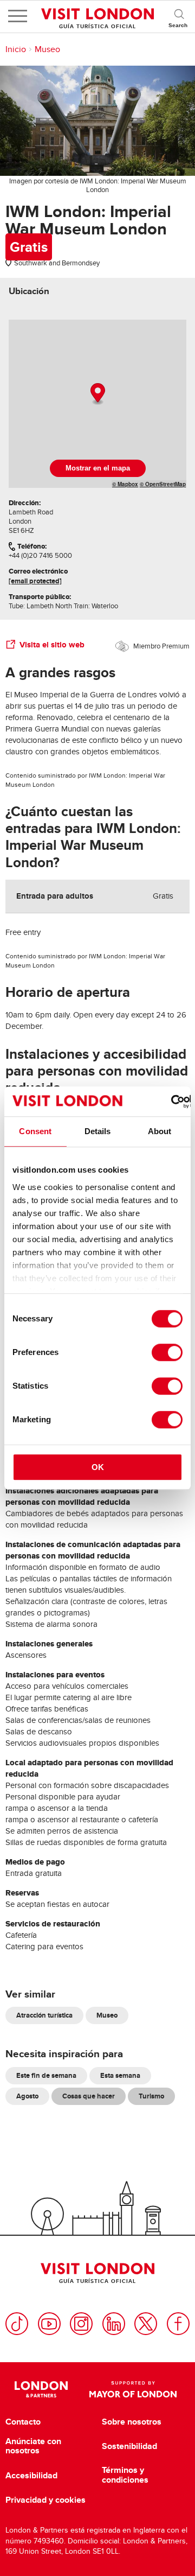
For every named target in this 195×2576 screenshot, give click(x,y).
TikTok (17, 2324)
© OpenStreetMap (163, 484)
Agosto (27, 2096)
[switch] (167, 1352)
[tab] (29, 291)
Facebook (178, 2324)
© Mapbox (125, 484)
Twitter (146, 2324)
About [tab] (160, 1131)
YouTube (49, 2324)
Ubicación (29, 291)
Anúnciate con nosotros (33, 2446)
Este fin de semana (46, 2075)
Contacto (23, 2422)
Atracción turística (44, 2015)
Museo (47, 49)
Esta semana (120, 2075)
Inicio (16, 49)
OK (98, 1467)
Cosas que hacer (89, 2096)
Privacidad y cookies (45, 2500)
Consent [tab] (35, 1131)
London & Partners (41, 2389)
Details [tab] (98, 1131)
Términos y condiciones (125, 2475)
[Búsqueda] (179, 16)
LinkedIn (114, 2324)
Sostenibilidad (129, 2446)
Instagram (81, 2324)
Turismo (151, 2096)
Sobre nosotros (132, 2422)
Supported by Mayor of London (133, 2389)
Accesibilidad (31, 2476)
